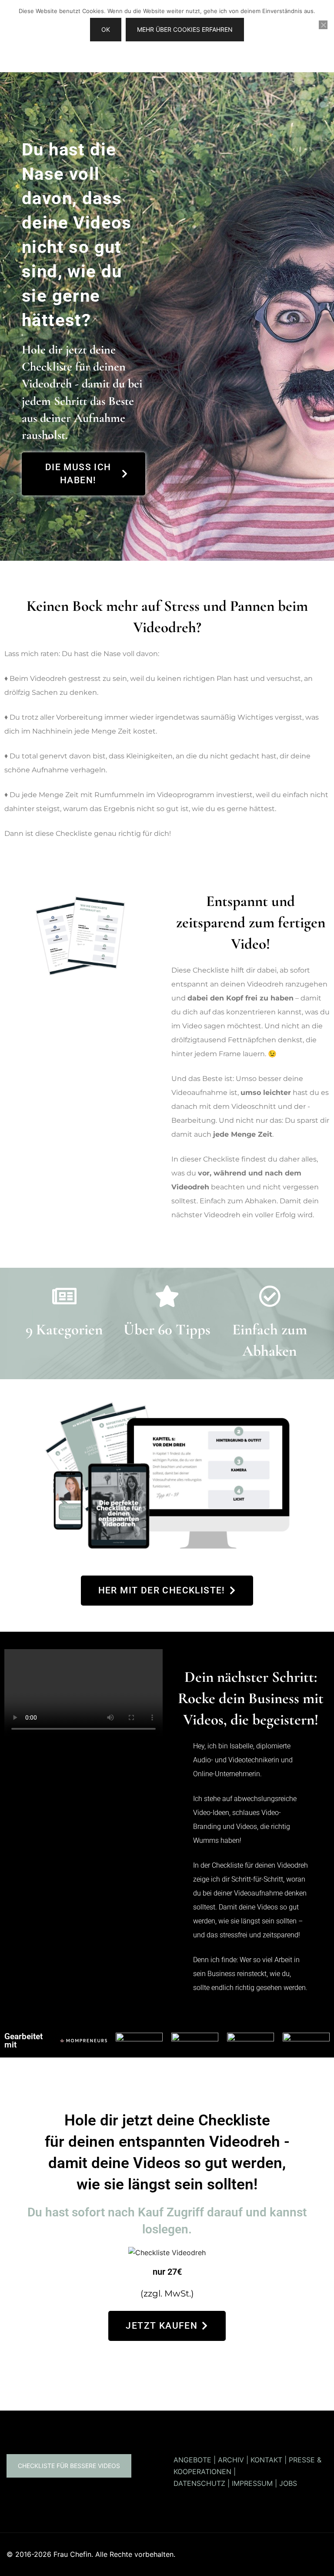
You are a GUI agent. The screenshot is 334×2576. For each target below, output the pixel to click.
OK (106, 29)
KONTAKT (266, 2460)
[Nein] (323, 25)
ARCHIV (231, 2460)
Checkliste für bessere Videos (69, 2466)
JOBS (288, 2483)
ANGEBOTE (192, 2460)
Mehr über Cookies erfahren (185, 29)
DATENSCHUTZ (199, 2483)
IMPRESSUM (252, 2483)
